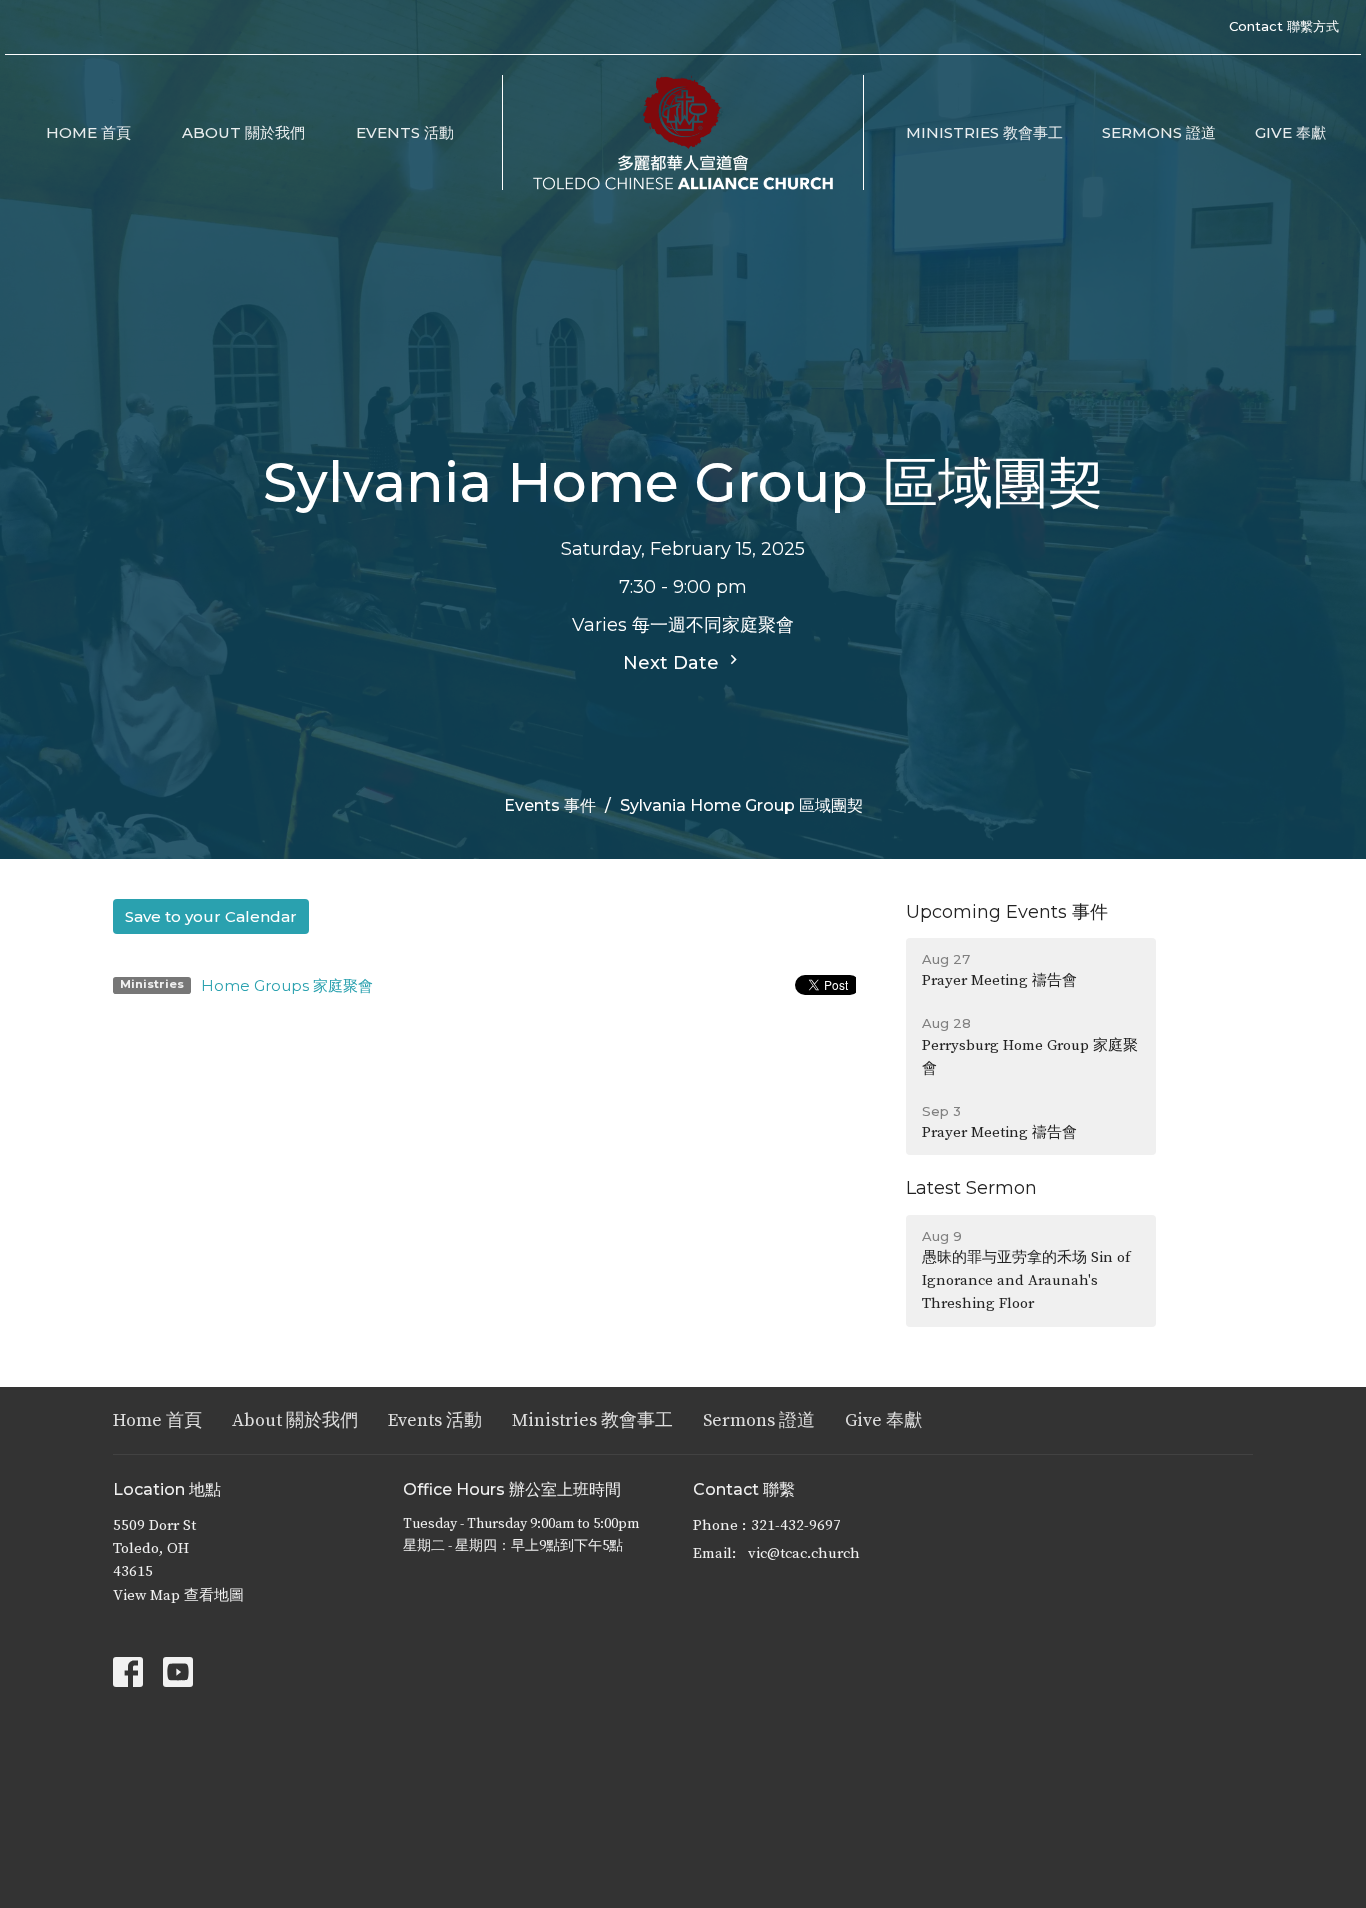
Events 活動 (405, 132)
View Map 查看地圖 (178, 1595)
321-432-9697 (796, 1525)
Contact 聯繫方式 (1284, 26)
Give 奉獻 (1290, 132)
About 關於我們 (243, 132)
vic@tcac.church (804, 1553)
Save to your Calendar (211, 916)
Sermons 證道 (1159, 132)
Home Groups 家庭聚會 (287, 985)
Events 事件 (550, 805)
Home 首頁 (88, 132)
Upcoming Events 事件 (1007, 912)
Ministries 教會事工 (984, 132)
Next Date (673, 663)
